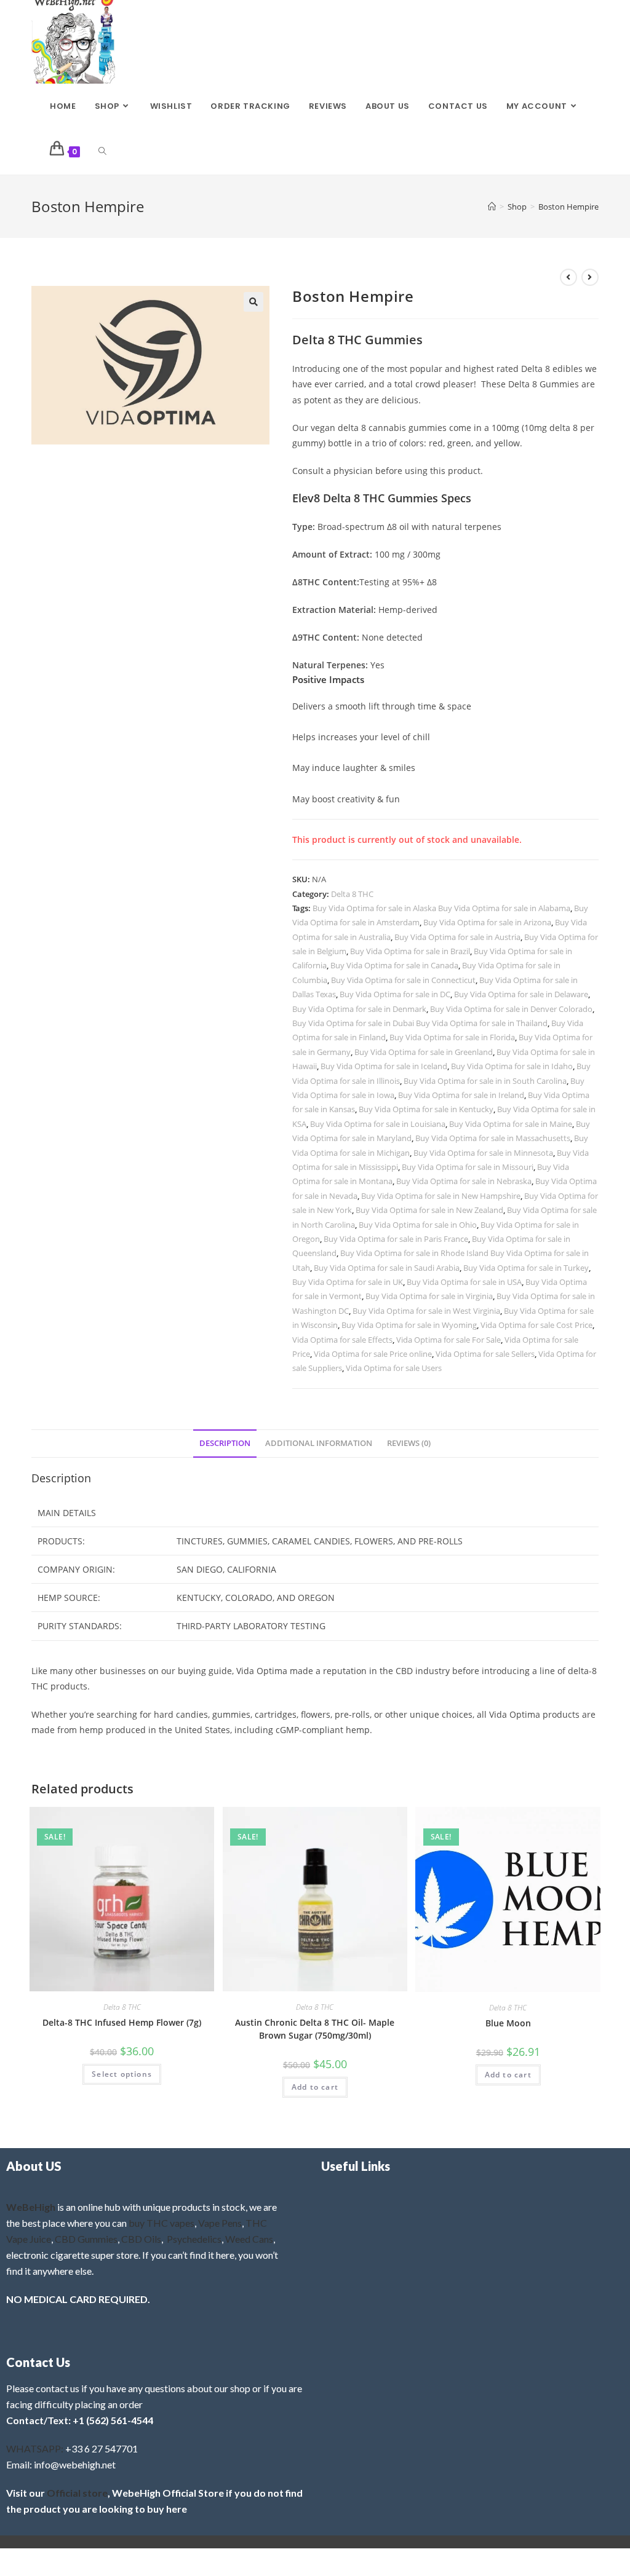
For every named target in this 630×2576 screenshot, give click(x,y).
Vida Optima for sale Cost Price (536, 1325)
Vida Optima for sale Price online (373, 1354)
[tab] (225, 1444)
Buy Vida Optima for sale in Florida (452, 1037)
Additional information (319, 1443)
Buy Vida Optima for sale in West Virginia (426, 1311)
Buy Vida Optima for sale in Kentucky (426, 1109)
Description (225, 1443)
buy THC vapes (161, 2223)
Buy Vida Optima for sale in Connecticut (403, 980)
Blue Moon (508, 2023)
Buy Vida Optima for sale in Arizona (487, 922)
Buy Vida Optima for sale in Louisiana (378, 1124)
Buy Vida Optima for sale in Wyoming (409, 1325)
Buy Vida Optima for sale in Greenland (424, 1052)
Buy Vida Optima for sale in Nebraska (464, 1181)
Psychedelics (194, 2239)
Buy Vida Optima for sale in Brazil (410, 951)
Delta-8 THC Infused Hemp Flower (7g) (122, 2022)
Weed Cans (249, 2239)
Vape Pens (220, 2223)
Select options (122, 2074)
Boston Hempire (568, 207)
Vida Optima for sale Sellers (485, 1354)
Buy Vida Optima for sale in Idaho (512, 1066)
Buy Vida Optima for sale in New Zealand (429, 1210)
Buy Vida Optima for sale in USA (464, 1282)
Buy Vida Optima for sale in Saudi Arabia (387, 1268)
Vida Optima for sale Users (394, 1368)
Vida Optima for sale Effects (342, 1340)
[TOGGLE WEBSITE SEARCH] (102, 152)
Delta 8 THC (352, 894)
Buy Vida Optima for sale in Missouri (468, 1167)
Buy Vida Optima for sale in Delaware (521, 994)
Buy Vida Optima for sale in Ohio (418, 1225)
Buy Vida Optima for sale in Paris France (396, 1239)
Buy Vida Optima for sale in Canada (394, 965)
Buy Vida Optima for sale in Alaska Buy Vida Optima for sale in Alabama (441, 908)
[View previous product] (568, 277)
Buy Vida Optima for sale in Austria (457, 937)
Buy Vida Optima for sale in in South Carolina (485, 1081)
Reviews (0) (409, 1443)
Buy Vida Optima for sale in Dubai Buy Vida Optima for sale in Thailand (420, 1023)
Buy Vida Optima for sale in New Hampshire (441, 1196)
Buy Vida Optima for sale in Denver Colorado (511, 1009)
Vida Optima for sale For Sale (449, 1340)
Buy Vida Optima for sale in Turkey (526, 1268)
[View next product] (590, 277)
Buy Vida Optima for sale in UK (348, 1282)
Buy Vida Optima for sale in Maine (511, 1124)
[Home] (492, 207)
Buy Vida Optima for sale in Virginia (429, 1296)
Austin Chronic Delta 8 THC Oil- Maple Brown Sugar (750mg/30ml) (315, 2029)
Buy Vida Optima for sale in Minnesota (483, 1153)
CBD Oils (141, 2239)
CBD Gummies (86, 2239)
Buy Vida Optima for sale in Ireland (461, 1095)
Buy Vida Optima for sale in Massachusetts (493, 1138)
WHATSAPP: (35, 2448)
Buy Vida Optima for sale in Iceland (384, 1066)
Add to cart (315, 2087)
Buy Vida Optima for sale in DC (395, 994)
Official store (77, 2493)
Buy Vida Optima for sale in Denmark (359, 1009)
